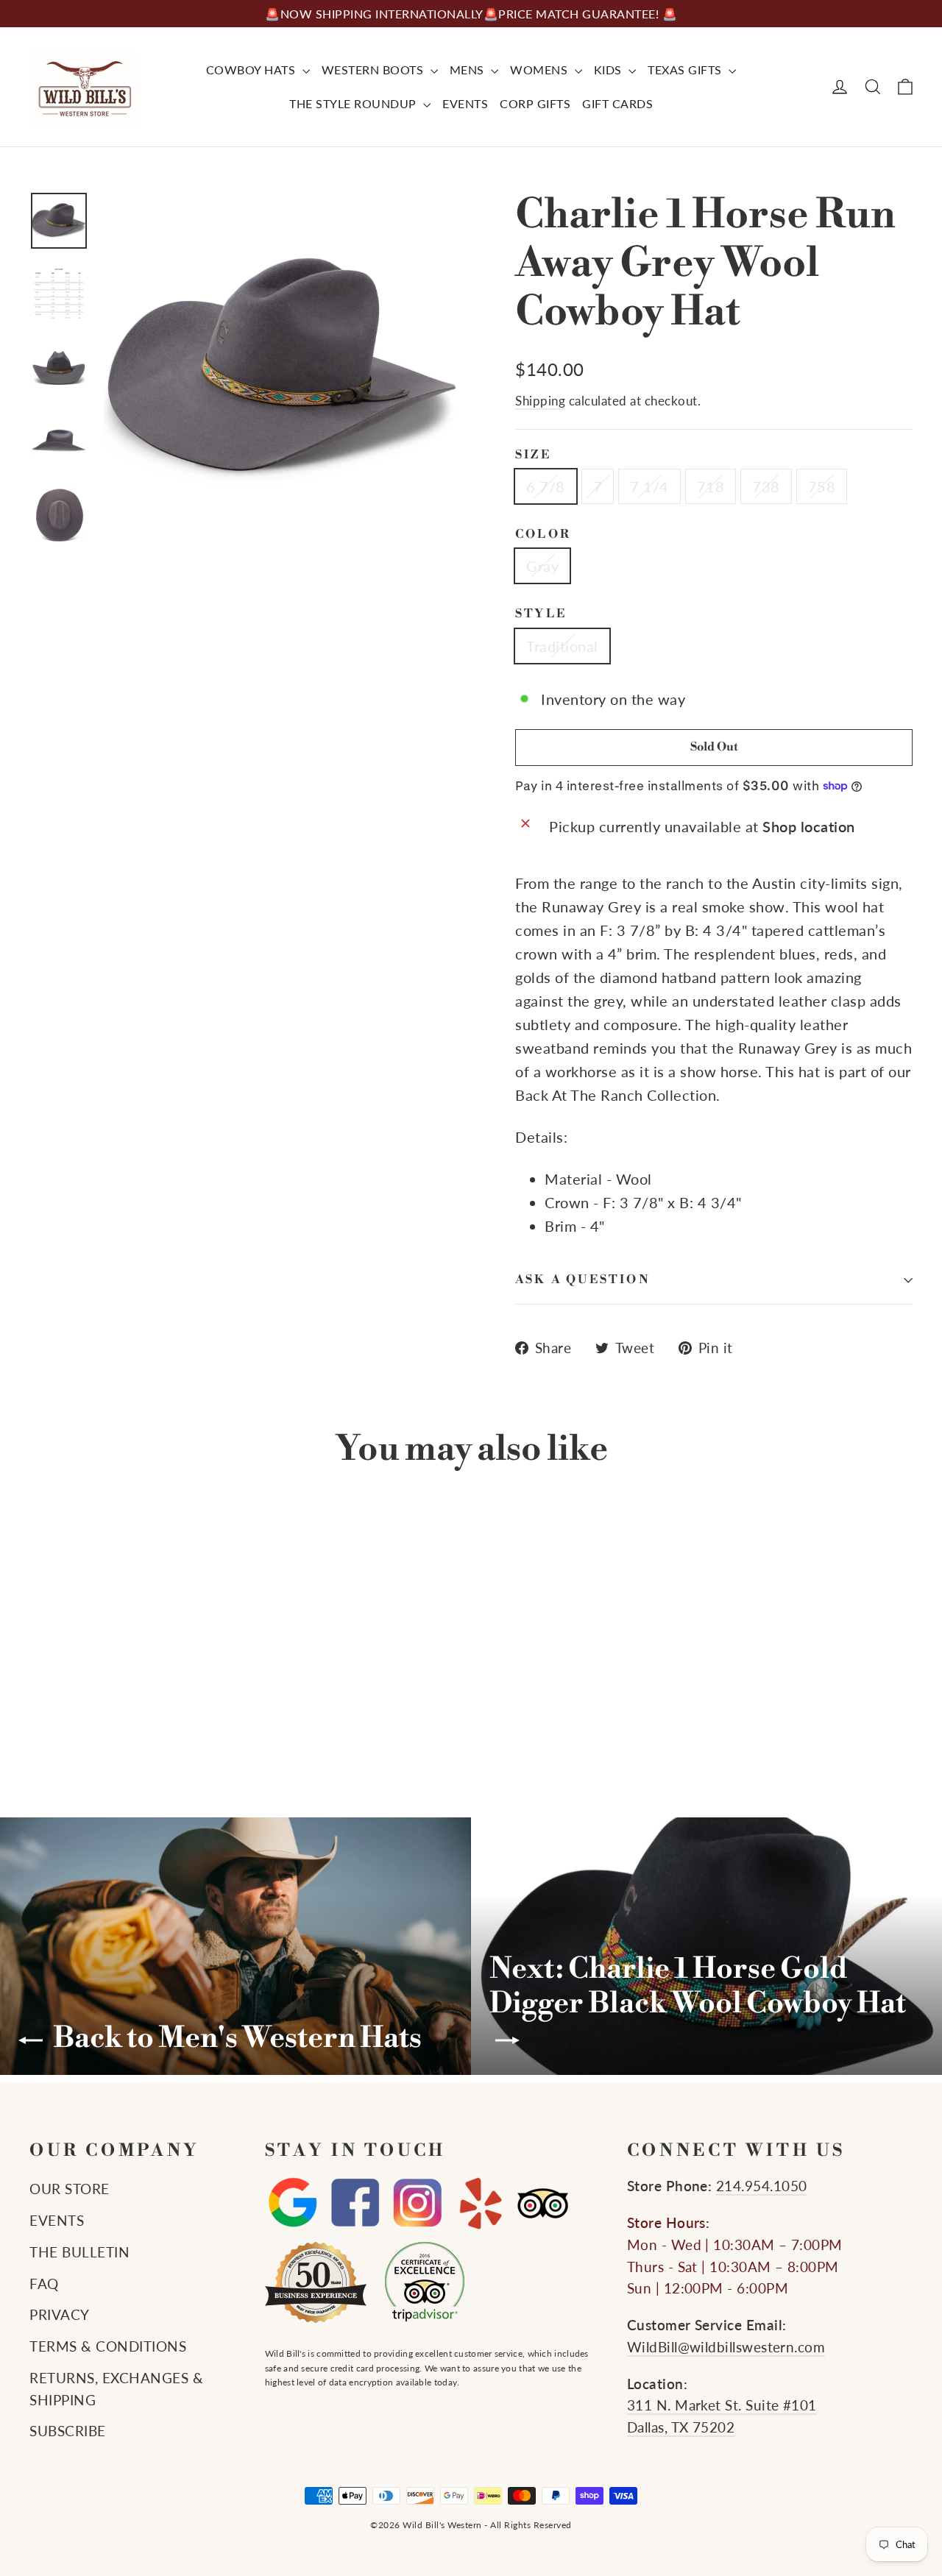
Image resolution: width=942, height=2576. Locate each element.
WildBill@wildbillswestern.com (726, 2347)
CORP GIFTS (535, 103)
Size (533, 455)
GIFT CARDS (617, 103)
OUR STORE (70, 2189)
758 (822, 486)
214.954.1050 (762, 2186)
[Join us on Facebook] (355, 2203)
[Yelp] (480, 2203)
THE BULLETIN (79, 2252)
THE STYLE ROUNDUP (354, 103)
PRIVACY (60, 2315)
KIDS (610, 70)
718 (711, 486)
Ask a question (583, 1280)
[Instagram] (418, 2203)
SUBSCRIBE (68, 2431)
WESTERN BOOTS (374, 70)
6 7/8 (546, 486)
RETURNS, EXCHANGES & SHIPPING (116, 2389)
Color (543, 535)
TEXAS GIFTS (686, 70)
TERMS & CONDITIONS (108, 2346)
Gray (542, 566)
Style (541, 614)
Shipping (540, 401)
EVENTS (465, 103)
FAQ (44, 2284)
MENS (469, 70)
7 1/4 (649, 486)
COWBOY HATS (252, 70)
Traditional (562, 646)
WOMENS (541, 70)
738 (766, 486)
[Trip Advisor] (543, 2203)
